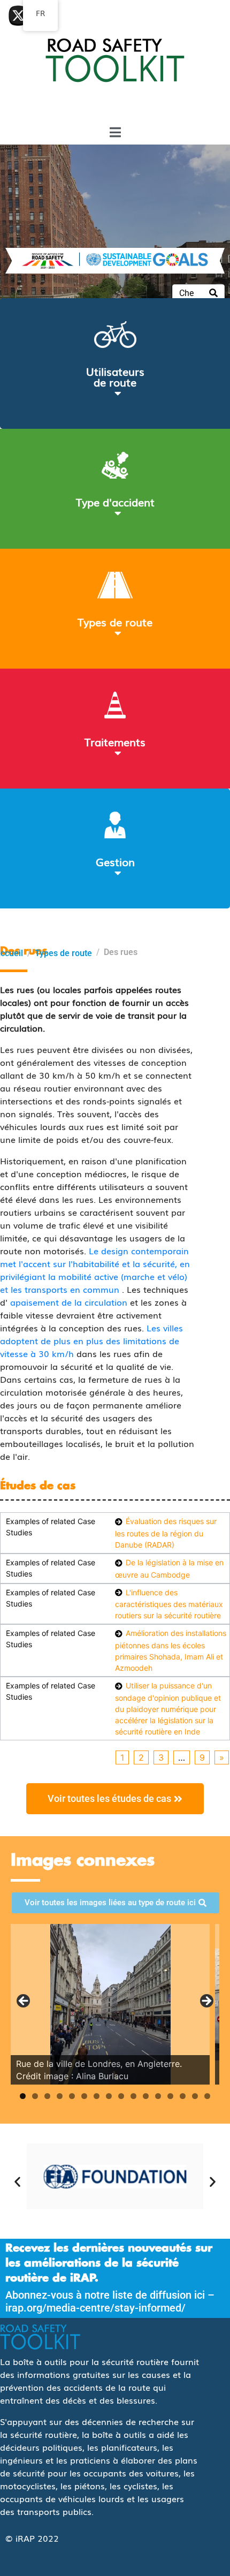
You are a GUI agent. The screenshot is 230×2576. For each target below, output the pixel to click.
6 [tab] (84, 2096)
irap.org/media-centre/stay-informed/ (95, 2308)
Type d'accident (115, 502)
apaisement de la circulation (69, 1302)
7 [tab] (97, 2096)
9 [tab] (121, 2096)
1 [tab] (23, 2096)
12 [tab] (158, 2096)
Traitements (115, 741)
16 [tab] (207, 2096)
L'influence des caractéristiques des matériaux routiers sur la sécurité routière (169, 1604)
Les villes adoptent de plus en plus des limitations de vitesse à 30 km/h (91, 1340)
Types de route (115, 622)
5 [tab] (72, 2096)
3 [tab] (47, 2096)
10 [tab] (133, 2096)
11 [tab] (146, 2096)
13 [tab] (170, 2096)
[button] (17, 2181)
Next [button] (206, 2002)
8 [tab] (109, 2096)
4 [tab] (60, 2096)
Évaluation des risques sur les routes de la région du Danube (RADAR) (166, 1533)
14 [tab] (183, 2096)
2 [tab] (35, 2096)
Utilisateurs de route (115, 376)
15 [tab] (195, 2096)
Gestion (115, 861)
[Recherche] (213, 293)
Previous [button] (24, 2002)
